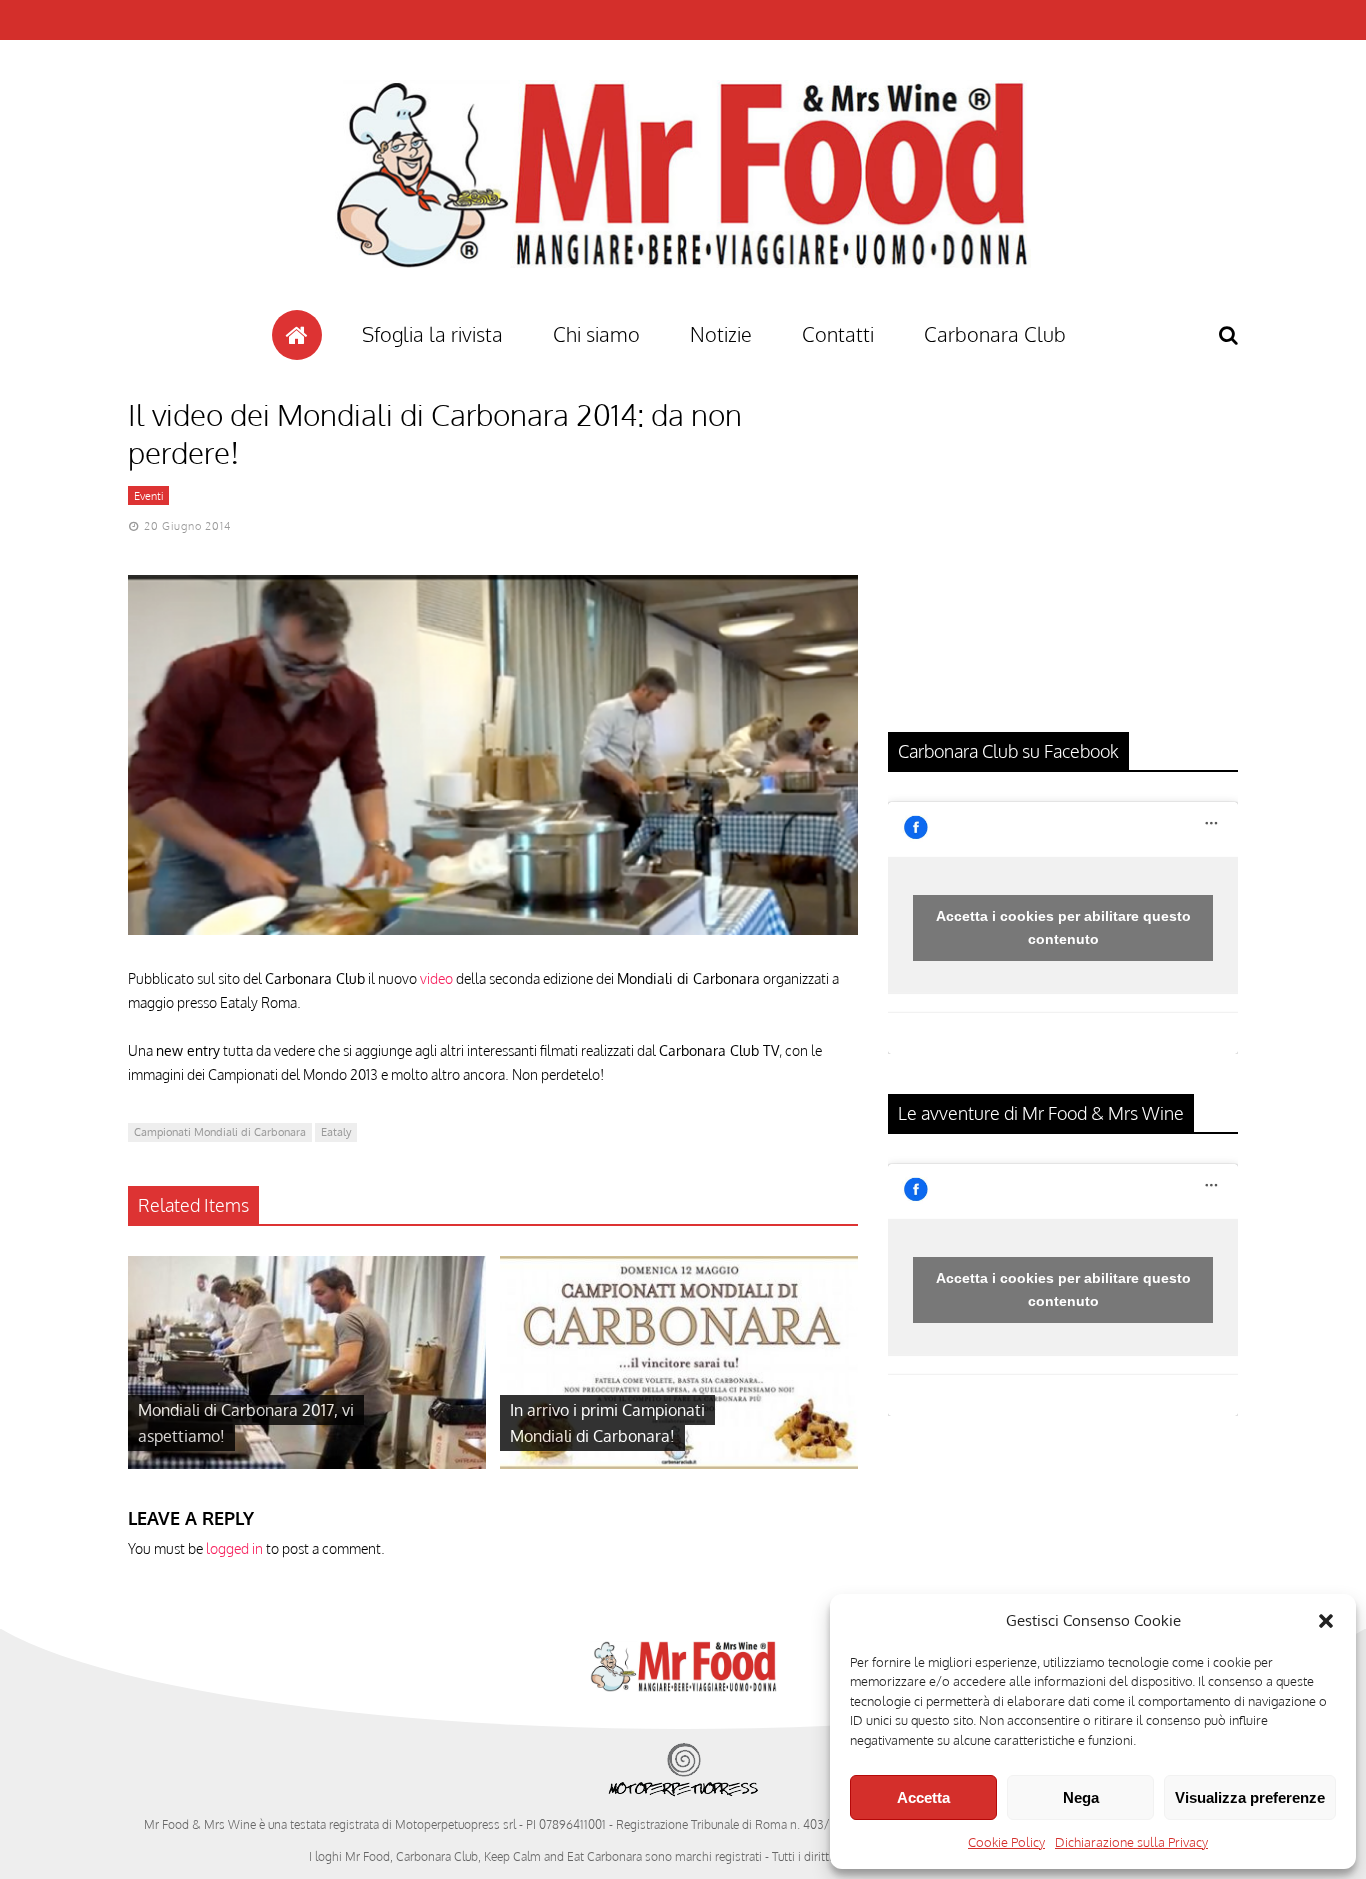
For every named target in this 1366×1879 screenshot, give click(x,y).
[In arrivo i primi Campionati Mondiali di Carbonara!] (679, 1463)
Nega (1081, 1797)
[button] (1326, 1621)
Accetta (923, 1797)
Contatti (838, 334)
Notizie (721, 334)
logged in (234, 1548)
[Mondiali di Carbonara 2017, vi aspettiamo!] (307, 1463)
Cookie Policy (1006, 1842)
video (436, 978)
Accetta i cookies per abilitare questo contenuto (1063, 927)
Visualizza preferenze (1250, 1797)
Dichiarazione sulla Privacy (1131, 1842)
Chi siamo (596, 334)
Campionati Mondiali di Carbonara (220, 1132)
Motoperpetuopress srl (455, 1824)
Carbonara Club (995, 334)
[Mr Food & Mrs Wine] (683, 303)
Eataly (336, 1132)
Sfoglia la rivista (432, 334)
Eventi (148, 496)
